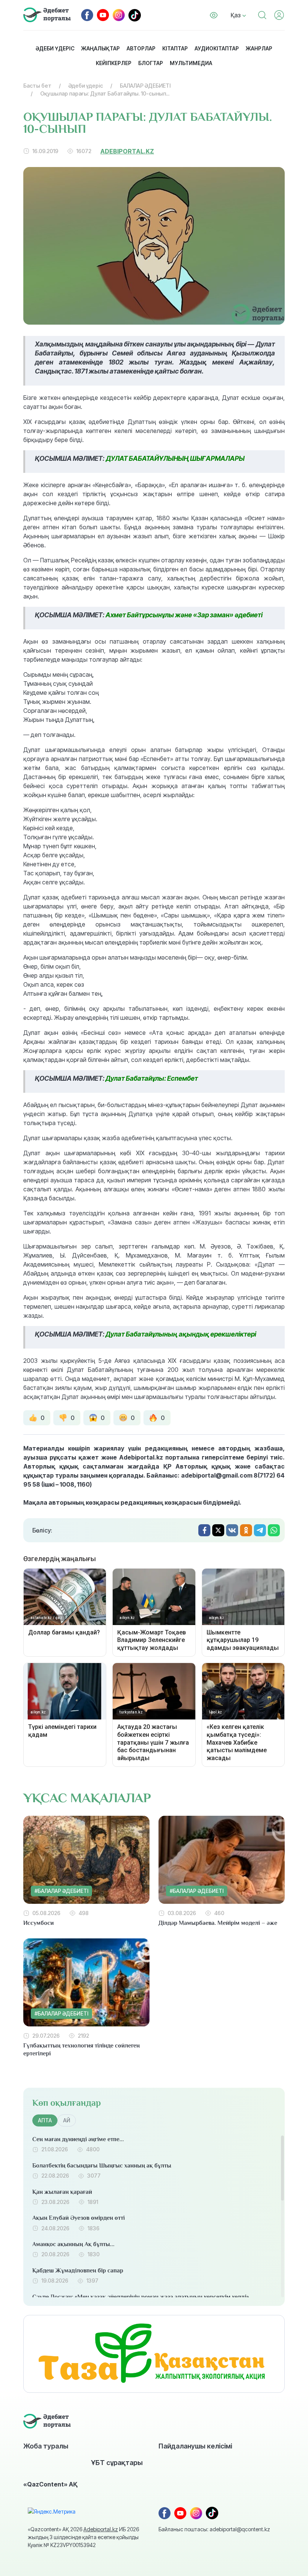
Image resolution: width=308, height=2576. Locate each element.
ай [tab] (67, 2120)
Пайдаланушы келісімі (195, 2446)
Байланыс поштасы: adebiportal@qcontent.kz (214, 2529)
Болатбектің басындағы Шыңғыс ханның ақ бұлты (102, 2166)
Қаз (236, 15)
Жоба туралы (46, 2446)
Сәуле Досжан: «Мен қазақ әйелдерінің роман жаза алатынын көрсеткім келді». (141, 2297)
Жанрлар (259, 48)
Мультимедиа (191, 63)
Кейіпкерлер (114, 63)
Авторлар (141, 48)
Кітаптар (175, 48)
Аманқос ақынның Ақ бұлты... (73, 2244)
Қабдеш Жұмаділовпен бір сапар (78, 2271)
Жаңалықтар (100, 48)
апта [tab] (45, 2120)
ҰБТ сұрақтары (117, 2462)
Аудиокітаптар (217, 48)
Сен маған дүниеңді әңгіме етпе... (78, 2139)
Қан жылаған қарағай (62, 2192)
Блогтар (151, 63)
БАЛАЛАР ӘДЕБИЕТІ (145, 86)
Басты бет (37, 86)
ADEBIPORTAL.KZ (127, 151)
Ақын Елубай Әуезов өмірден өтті (79, 2218)
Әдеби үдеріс (55, 48)
